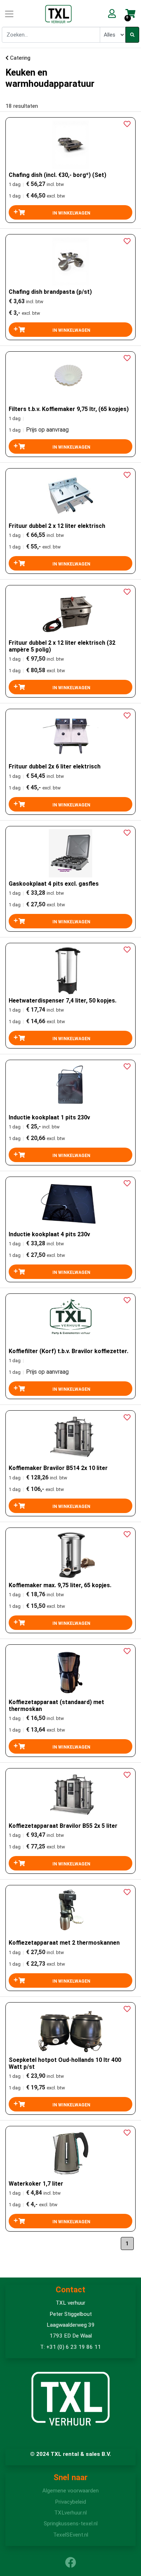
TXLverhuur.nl (70, 2513)
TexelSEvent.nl (71, 2535)
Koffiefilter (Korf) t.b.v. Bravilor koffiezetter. (69, 1351)
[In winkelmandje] (70, 212)
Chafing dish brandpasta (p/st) (50, 292)
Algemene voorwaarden (70, 2491)
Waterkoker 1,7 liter (36, 2184)
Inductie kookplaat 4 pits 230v (49, 1234)
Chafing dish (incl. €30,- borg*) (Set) (57, 175)
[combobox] (51, 35)
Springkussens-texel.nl (71, 2524)
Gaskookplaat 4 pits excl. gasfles (54, 884)
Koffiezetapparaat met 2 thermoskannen (64, 1943)
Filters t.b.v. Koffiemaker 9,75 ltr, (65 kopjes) (69, 409)
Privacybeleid (70, 2502)
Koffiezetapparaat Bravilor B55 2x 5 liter (63, 1826)
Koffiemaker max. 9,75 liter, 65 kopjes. (60, 1585)
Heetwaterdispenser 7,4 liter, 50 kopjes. (63, 1001)
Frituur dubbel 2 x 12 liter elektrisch (57, 526)
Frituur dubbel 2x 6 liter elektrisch (55, 766)
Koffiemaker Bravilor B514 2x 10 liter (58, 1468)
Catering (20, 58)
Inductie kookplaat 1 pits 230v (49, 1117)
